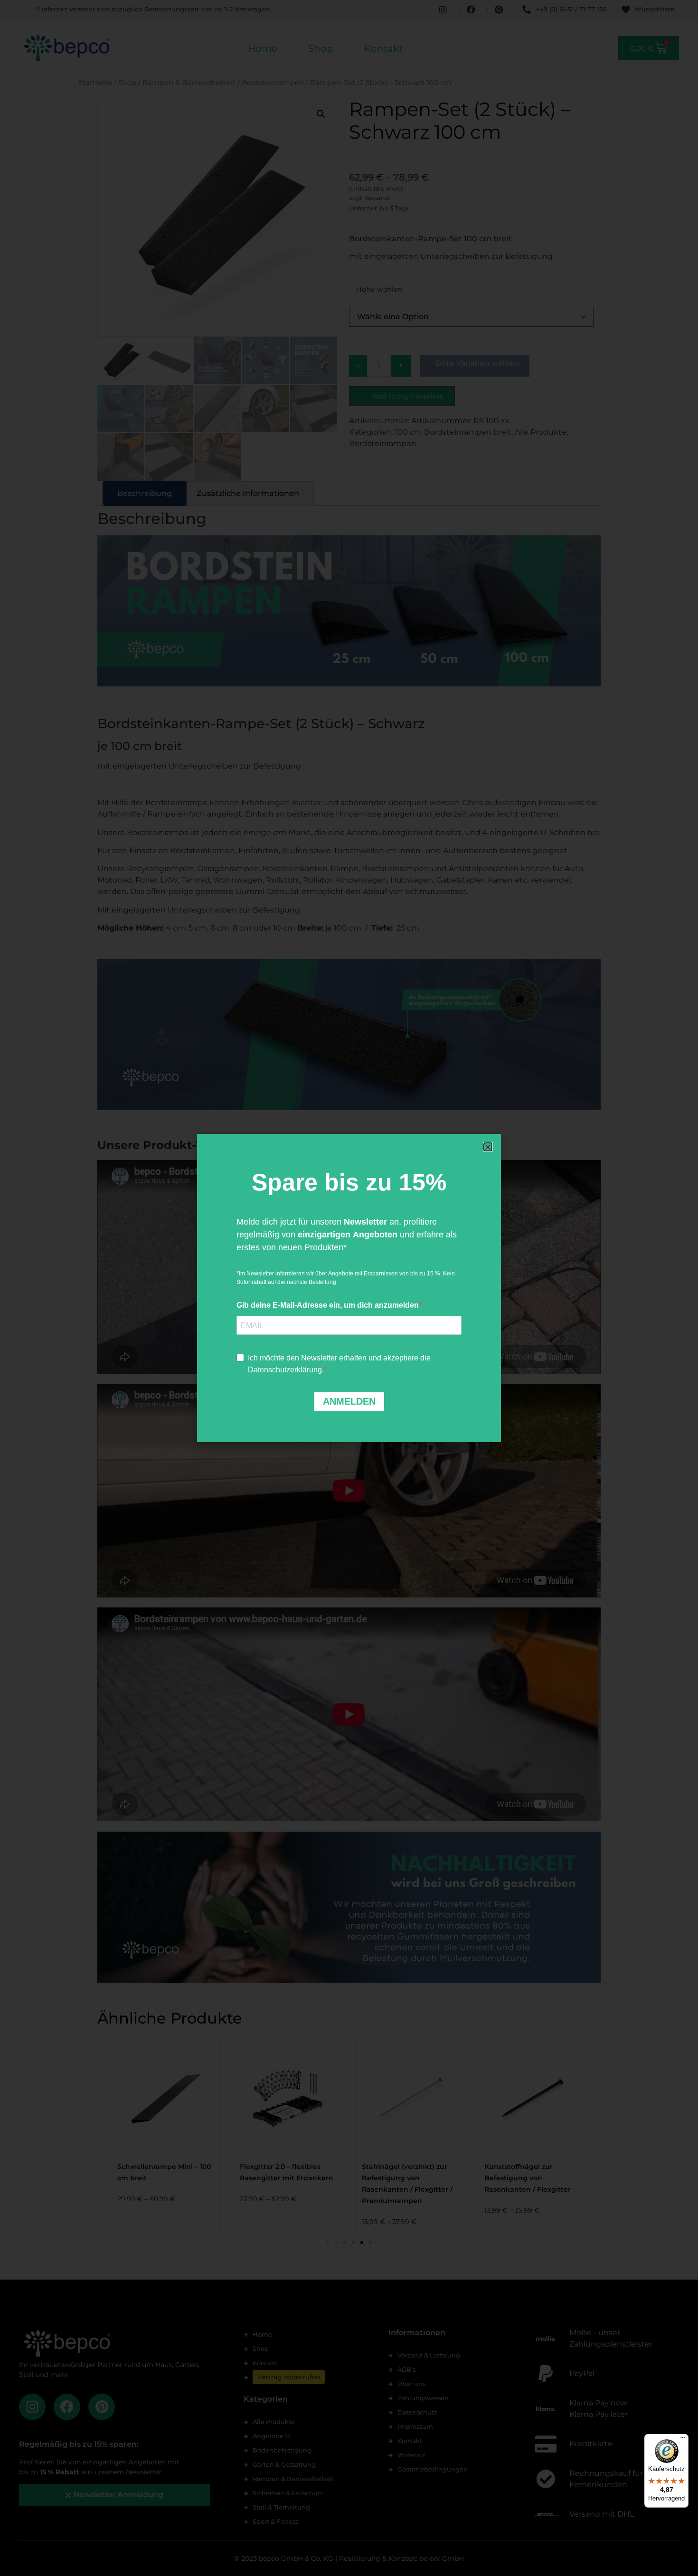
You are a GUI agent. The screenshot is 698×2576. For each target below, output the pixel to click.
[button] (488, 1147)
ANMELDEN (349, 1401)
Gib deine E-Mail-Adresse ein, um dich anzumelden (328, 1305)
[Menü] (683, 2440)
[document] (349, 1288)
